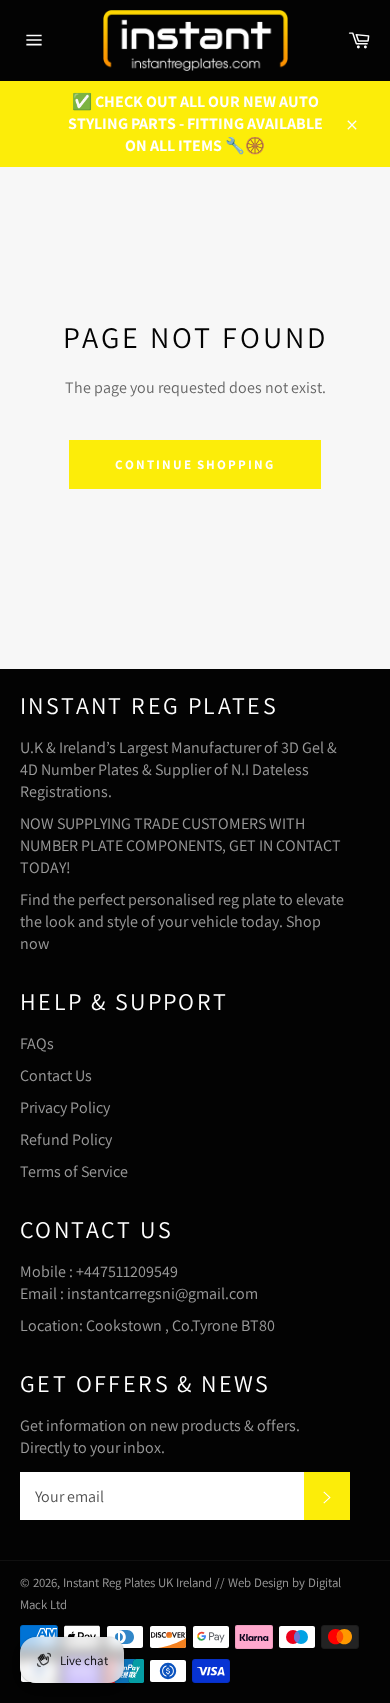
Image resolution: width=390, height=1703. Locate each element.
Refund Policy (66, 1139)
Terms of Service (74, 1171)
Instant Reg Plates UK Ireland (139, 1582)
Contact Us (56, 1075)
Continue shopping (195, 464)
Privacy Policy (65, 1107)
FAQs (37, 1043)
